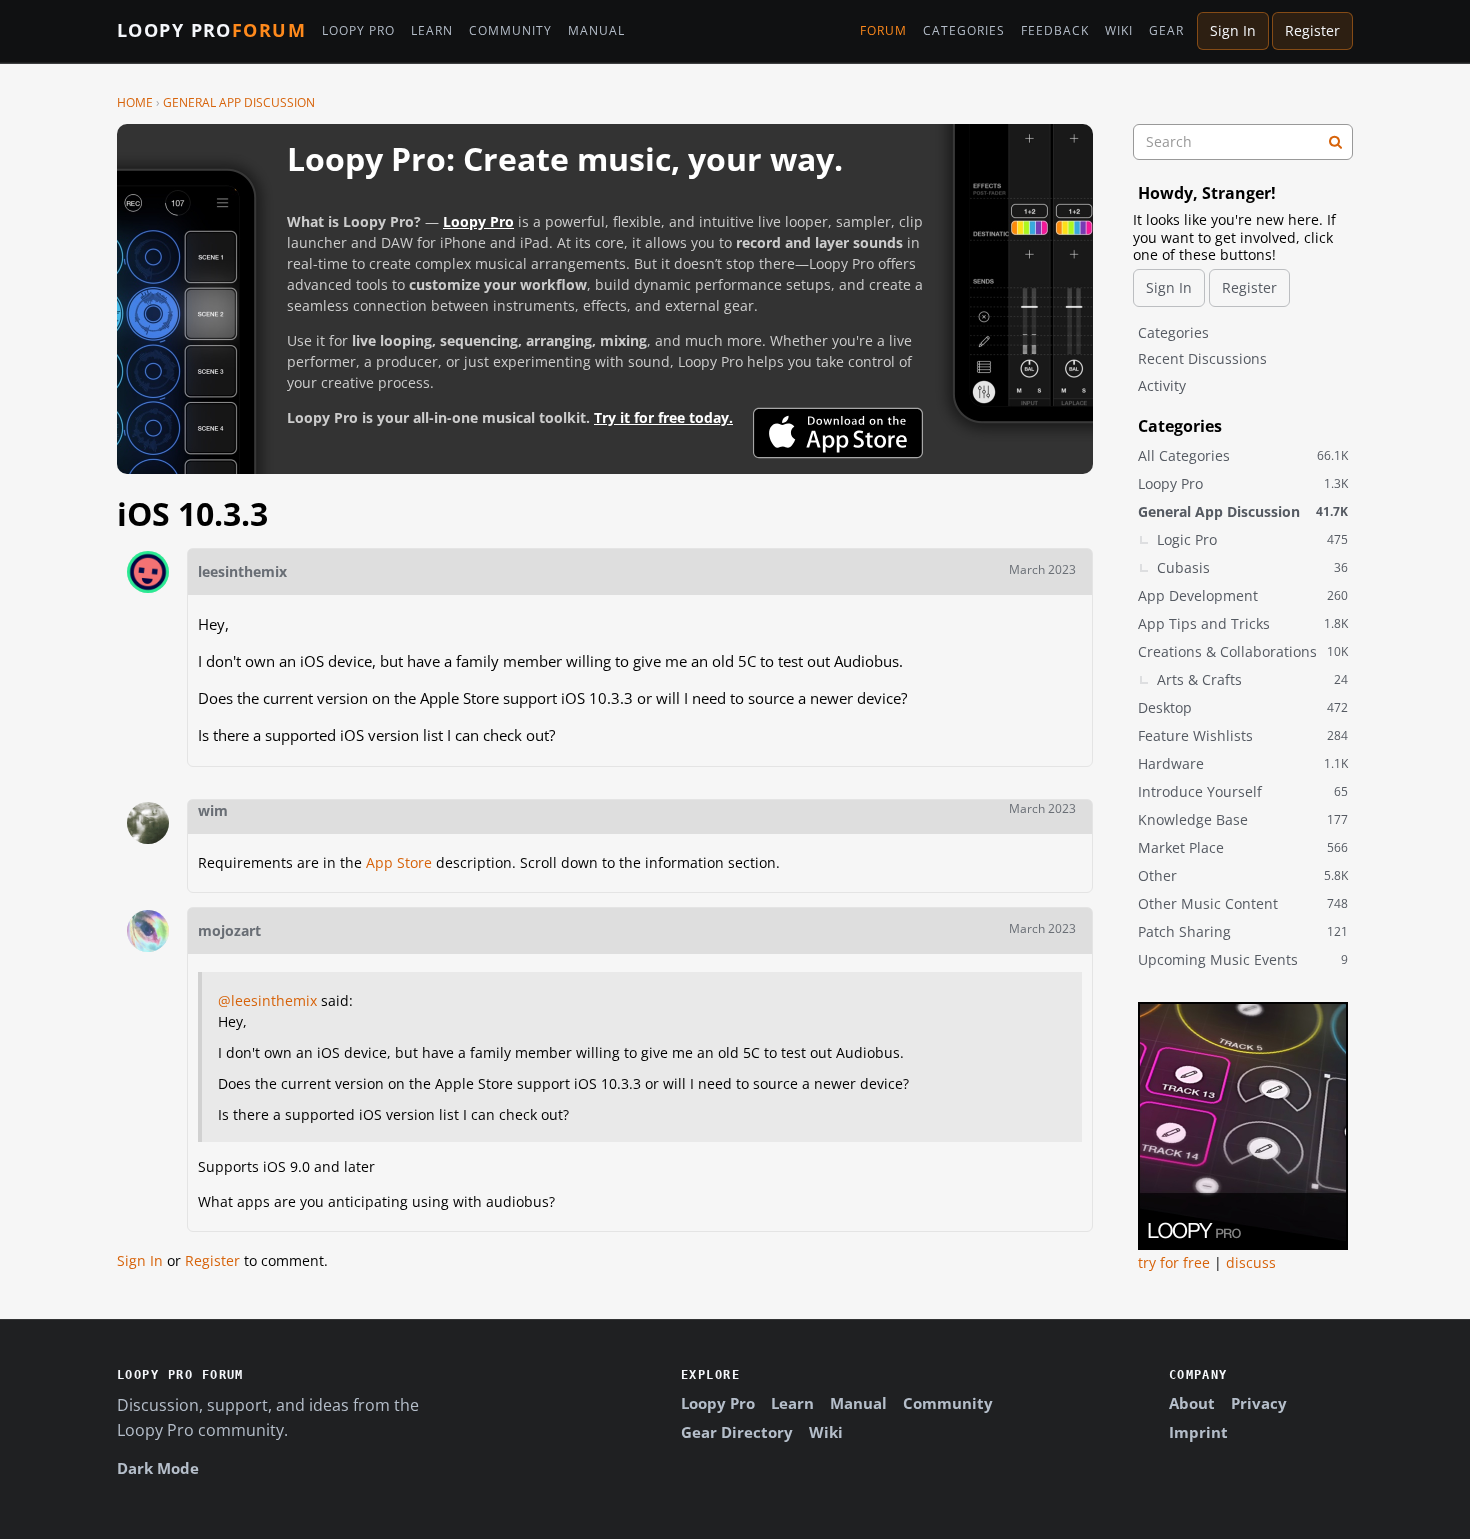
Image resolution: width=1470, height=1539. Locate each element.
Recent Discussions (1202, 358)
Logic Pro (1252, 539)
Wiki (1119, 31)
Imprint (1198, 1432)
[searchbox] (1243, 142)
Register (1312, 30)
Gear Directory (737, 1432)
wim (213, 810)
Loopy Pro (211, 31)
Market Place (1243, 847)
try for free (1174, 1262)
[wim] (148, 823)
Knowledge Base (1243, 819)
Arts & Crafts (1252, 679)
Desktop (1243, 707)
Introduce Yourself (1243, 791)
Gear (1166, 31)
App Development (1243, 595)
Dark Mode (158, 1468)
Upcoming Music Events (1243, 959)
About (1192, 1403)
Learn (432, 31)
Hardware (1243, 763)
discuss (1251, 1262)
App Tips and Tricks (1243, 623)
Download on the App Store (838, 433)
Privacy (1259, 1403)
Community (510, 31)
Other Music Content (1243, 903)
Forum (883, 31)
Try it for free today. (663, 417)
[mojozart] (148, 931)
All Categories (1243, 455)
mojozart (229, 930)
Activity (1162, 385)
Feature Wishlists (1243, 735)
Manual (596, 31)
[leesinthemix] (148, 572)
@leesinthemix (267, 1000)
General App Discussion (1243, 511)
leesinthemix (242, 571)
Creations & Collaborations (1243, 651)
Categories (964, 31)
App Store (399, 862)
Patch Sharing (1243, 931)
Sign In (1233, 30)
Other (1243, 875)
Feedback (1055, 31)
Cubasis (1252, 567)
